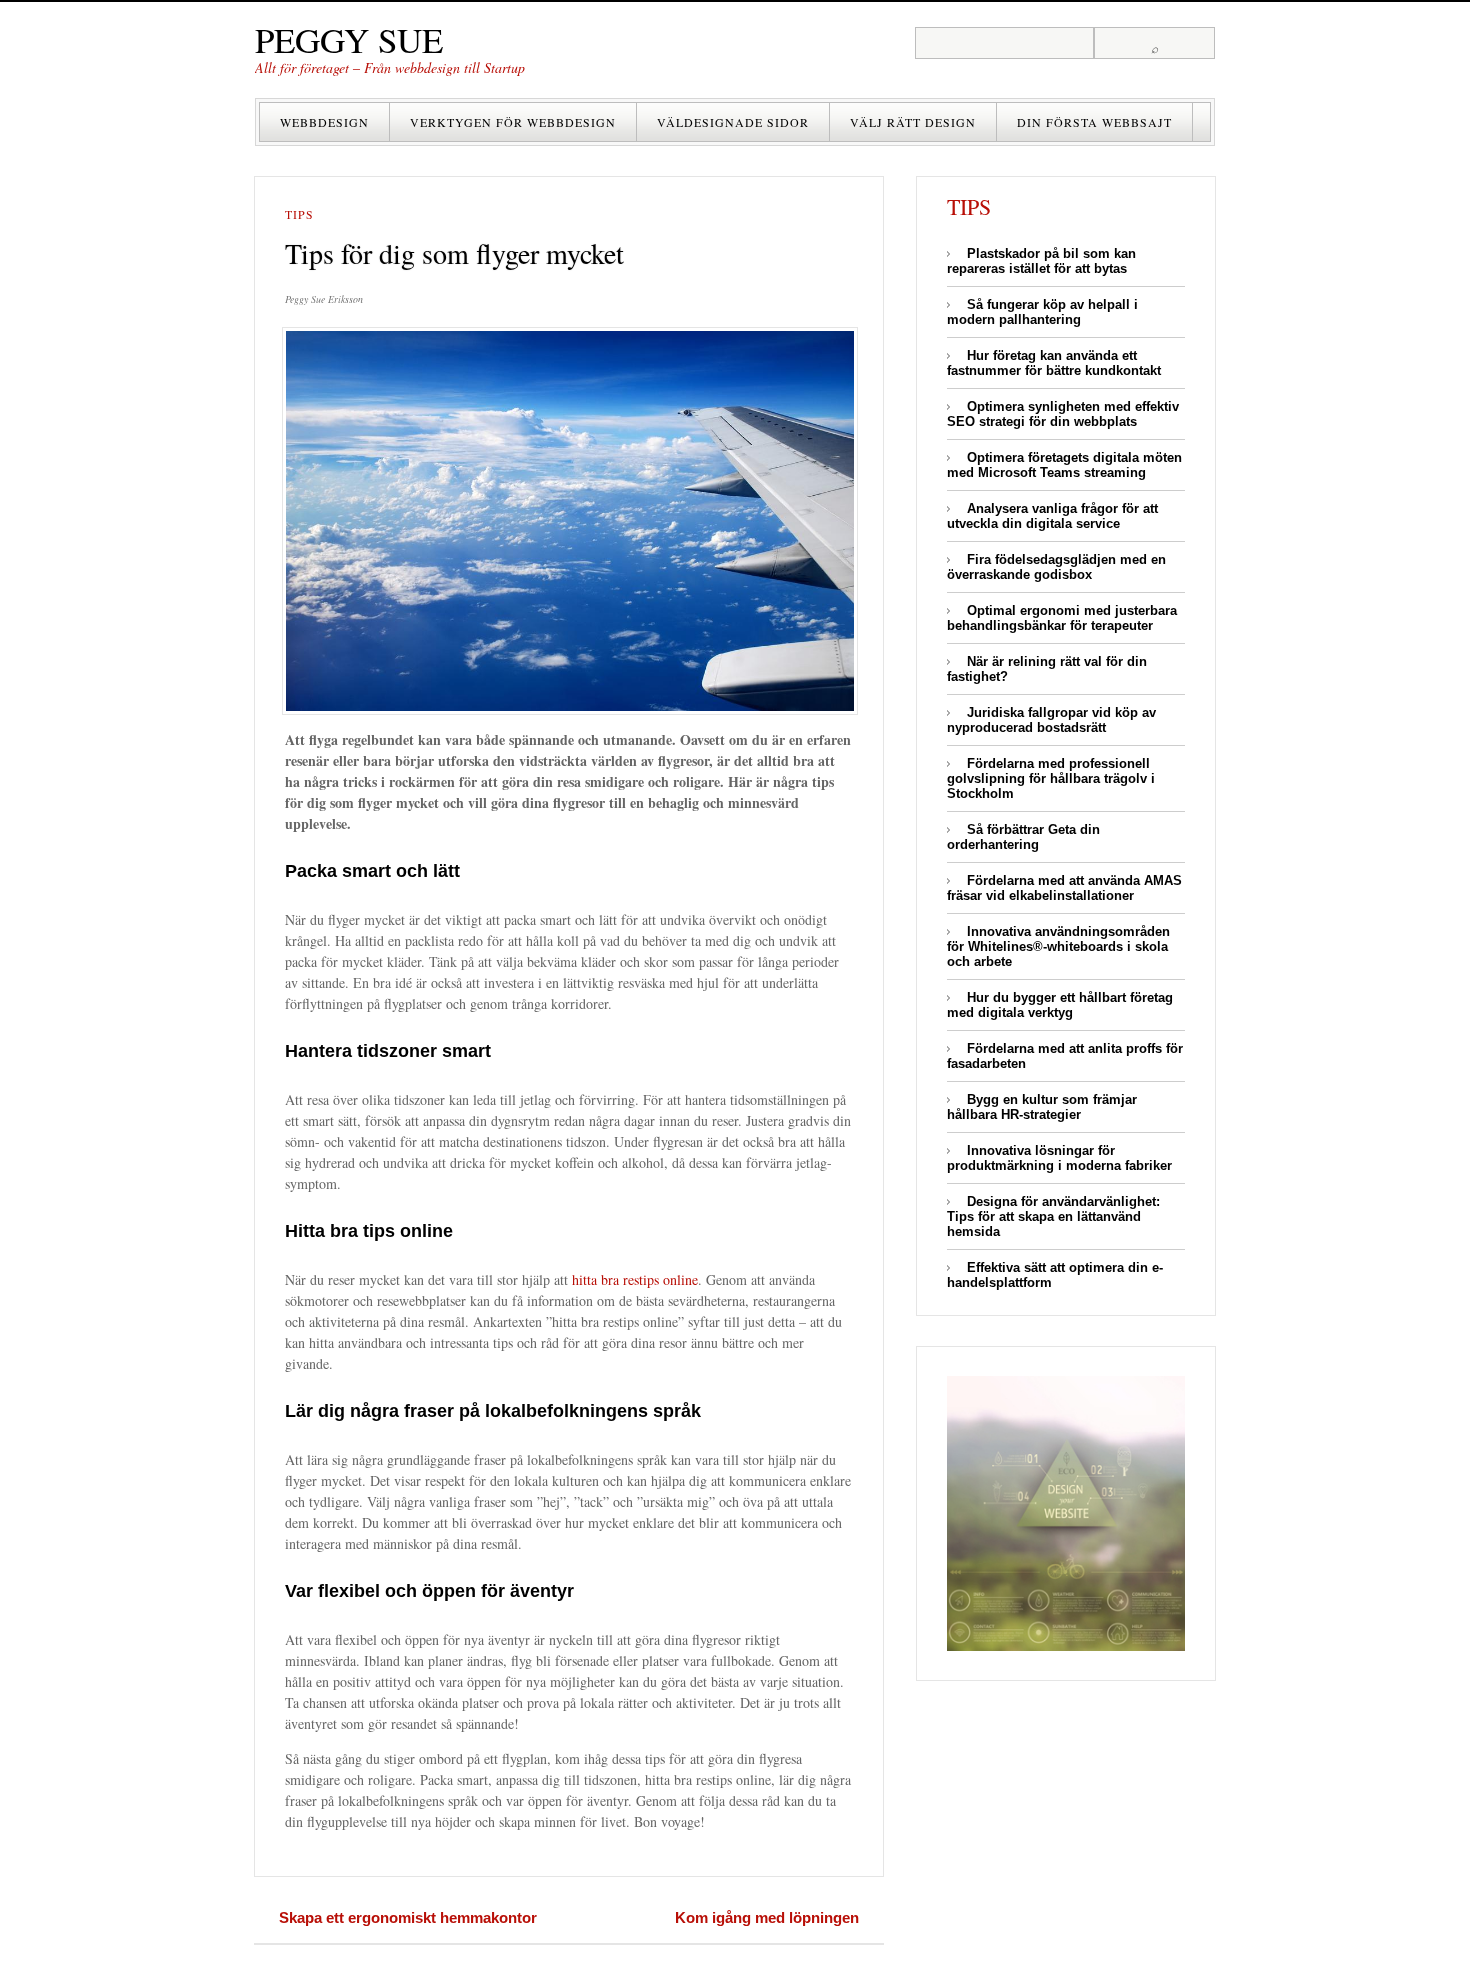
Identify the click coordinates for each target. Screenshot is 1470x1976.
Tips (299, 214)
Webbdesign (324, 122)
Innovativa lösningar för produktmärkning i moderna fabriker (1059, 1158)
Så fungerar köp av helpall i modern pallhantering (1042, 312)
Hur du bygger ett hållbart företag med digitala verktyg (1060, 1005)
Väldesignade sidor (733, 122)
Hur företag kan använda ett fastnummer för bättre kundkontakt (1054, 363)
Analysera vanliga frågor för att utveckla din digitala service (1052, 516)
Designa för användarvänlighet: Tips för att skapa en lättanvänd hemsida (1053, 1216)
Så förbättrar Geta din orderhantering (1023, 837)
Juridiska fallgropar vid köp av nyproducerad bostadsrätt (1051, 720)
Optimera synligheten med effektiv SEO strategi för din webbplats (1063, 414)
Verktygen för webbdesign (513, 122)
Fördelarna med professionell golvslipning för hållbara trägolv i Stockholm (1051, 778)
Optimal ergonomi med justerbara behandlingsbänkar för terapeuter (1062, 618)
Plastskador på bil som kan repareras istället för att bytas (1041, 261)
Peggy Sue (349, 39)
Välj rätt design (913, 122)
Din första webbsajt (1094, 122)
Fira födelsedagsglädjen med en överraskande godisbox (1056, 567)
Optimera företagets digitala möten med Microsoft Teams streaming (1064, 465)
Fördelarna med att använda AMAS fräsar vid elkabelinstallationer (1064, 888)
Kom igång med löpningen (767, 1917)
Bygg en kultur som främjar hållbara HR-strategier (1042, 1107)
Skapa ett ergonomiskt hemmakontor (408, 1917)
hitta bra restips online (635, 1279)
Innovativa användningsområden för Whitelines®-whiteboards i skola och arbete (1058, 946)
